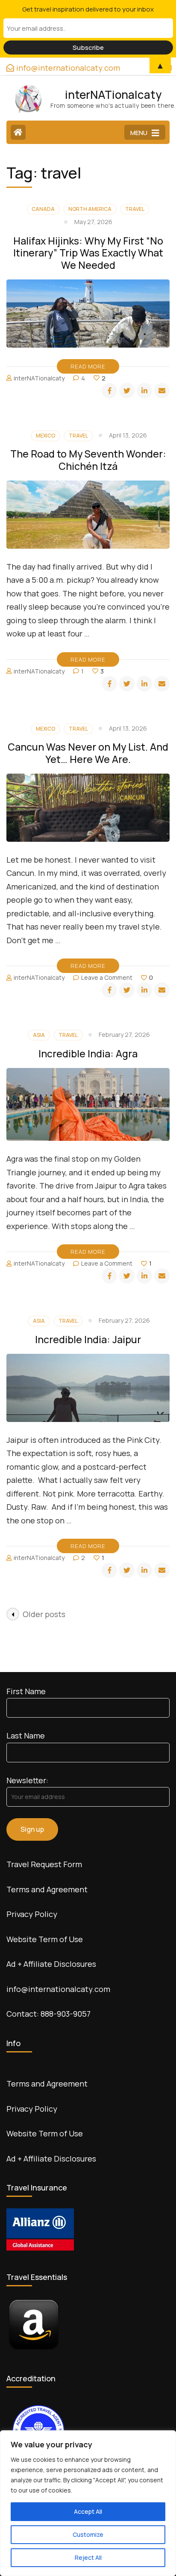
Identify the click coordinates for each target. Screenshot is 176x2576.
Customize (88, 2534)
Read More (88, 366)
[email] (162, 391)
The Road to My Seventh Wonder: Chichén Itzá (88, 460)
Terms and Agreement (47, 1889)
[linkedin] (144, 391)
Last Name (26, 1736)
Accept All (88, 2511)
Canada (43, 209)
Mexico (45, 436)
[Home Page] (18, 132)
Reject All (88, 2557)
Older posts (44, 1614)
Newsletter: (27, 1780)
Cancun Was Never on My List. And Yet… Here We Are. (88, 753)
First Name (26, 1691)
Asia (39, 1035)
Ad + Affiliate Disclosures (51, 1964)
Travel (135, 209)
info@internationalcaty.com (58, 1989)
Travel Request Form (44, 1864)
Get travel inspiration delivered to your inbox (88, 9)
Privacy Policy (32, 1914)
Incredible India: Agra (88, 1053)
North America (90, 209)
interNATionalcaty (113, 95)
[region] (88, 2503)
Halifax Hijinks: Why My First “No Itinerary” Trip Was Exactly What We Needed (88, 253)
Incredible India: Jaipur (88, 1339)
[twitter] (127, 391)
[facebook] (109, 391)
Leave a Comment (107, 977)
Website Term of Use (45, 1939)
